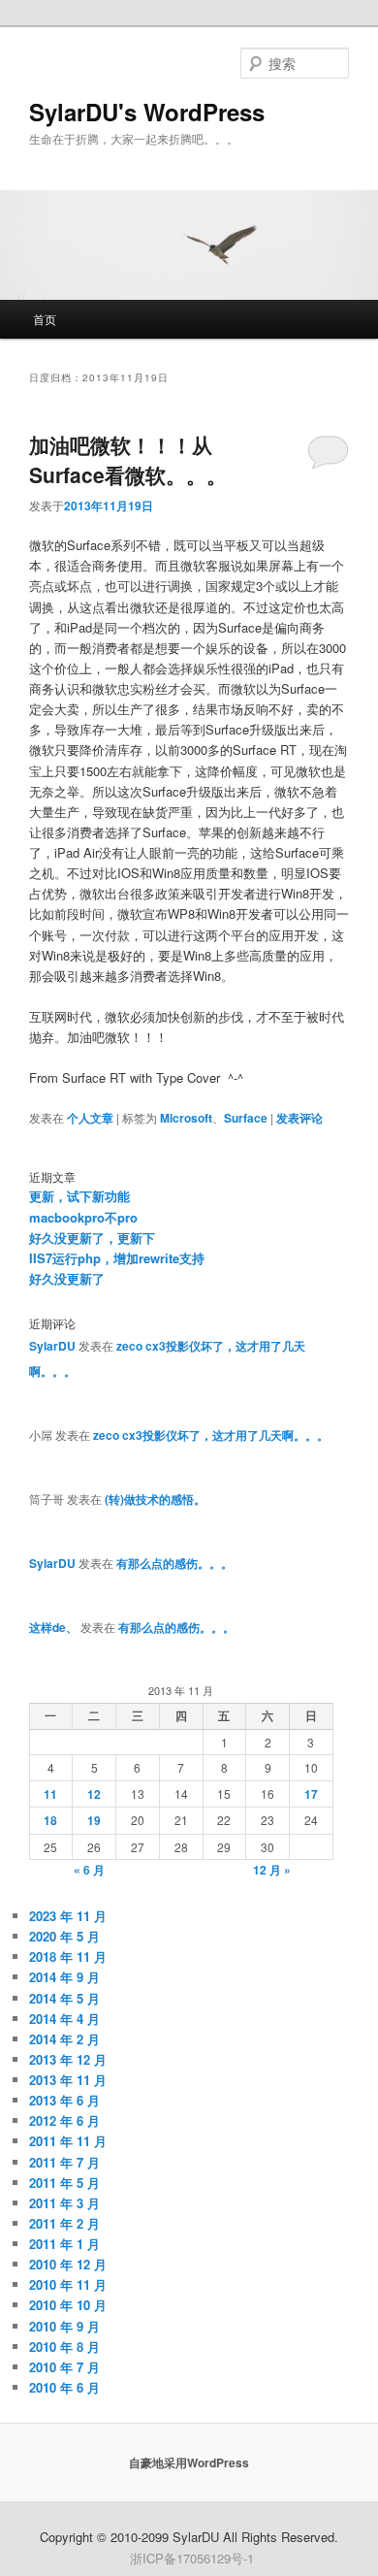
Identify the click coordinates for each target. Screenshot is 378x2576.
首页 (45, 319)
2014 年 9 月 (64, 1977)
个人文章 (90, 1118)
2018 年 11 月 (68, 1956)
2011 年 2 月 (64, 2223)
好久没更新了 (67, 1278)
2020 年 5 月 (64, 1936)
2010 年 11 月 (68, 2284)
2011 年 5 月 (64, 2183)
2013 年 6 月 (64, 2100)
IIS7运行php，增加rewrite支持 (117, 1258)
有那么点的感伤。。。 (174, 1563)
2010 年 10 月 (68, 2305)
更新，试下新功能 (79, 1196)
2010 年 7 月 (64, 2367)
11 (50, 1794)
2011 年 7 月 (64, 2162)
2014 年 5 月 (64, 1998)
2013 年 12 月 (68, 2059)
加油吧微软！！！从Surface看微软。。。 (128, 460)
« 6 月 (89, 1870)
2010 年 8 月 (64, 2347)
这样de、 (53, 1627)
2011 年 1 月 (64, 2244)
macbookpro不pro (83, 1217)
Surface (246, 1118)
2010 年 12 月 (68, 2264)
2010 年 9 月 (64, 2326)
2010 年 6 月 (64, 2387)
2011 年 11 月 (68, 2141)
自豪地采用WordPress (189, 2462)
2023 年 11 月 (68, 1916)
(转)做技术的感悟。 (155, 1499)
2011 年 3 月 (64, 2203)
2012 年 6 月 (64, 2120)
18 (50, 1820)
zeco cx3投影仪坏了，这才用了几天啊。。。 (211, 1435)
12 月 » (272, 1870)
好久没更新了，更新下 (92, 1238)
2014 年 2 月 (64, 2039)
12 (94, 1794)
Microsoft (186, 1118)
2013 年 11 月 (68, 2080)
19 (94, 1820)
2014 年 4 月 (64, 2019)
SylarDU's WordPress (147, 112)
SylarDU (52, 1346)
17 (311, 1794)
